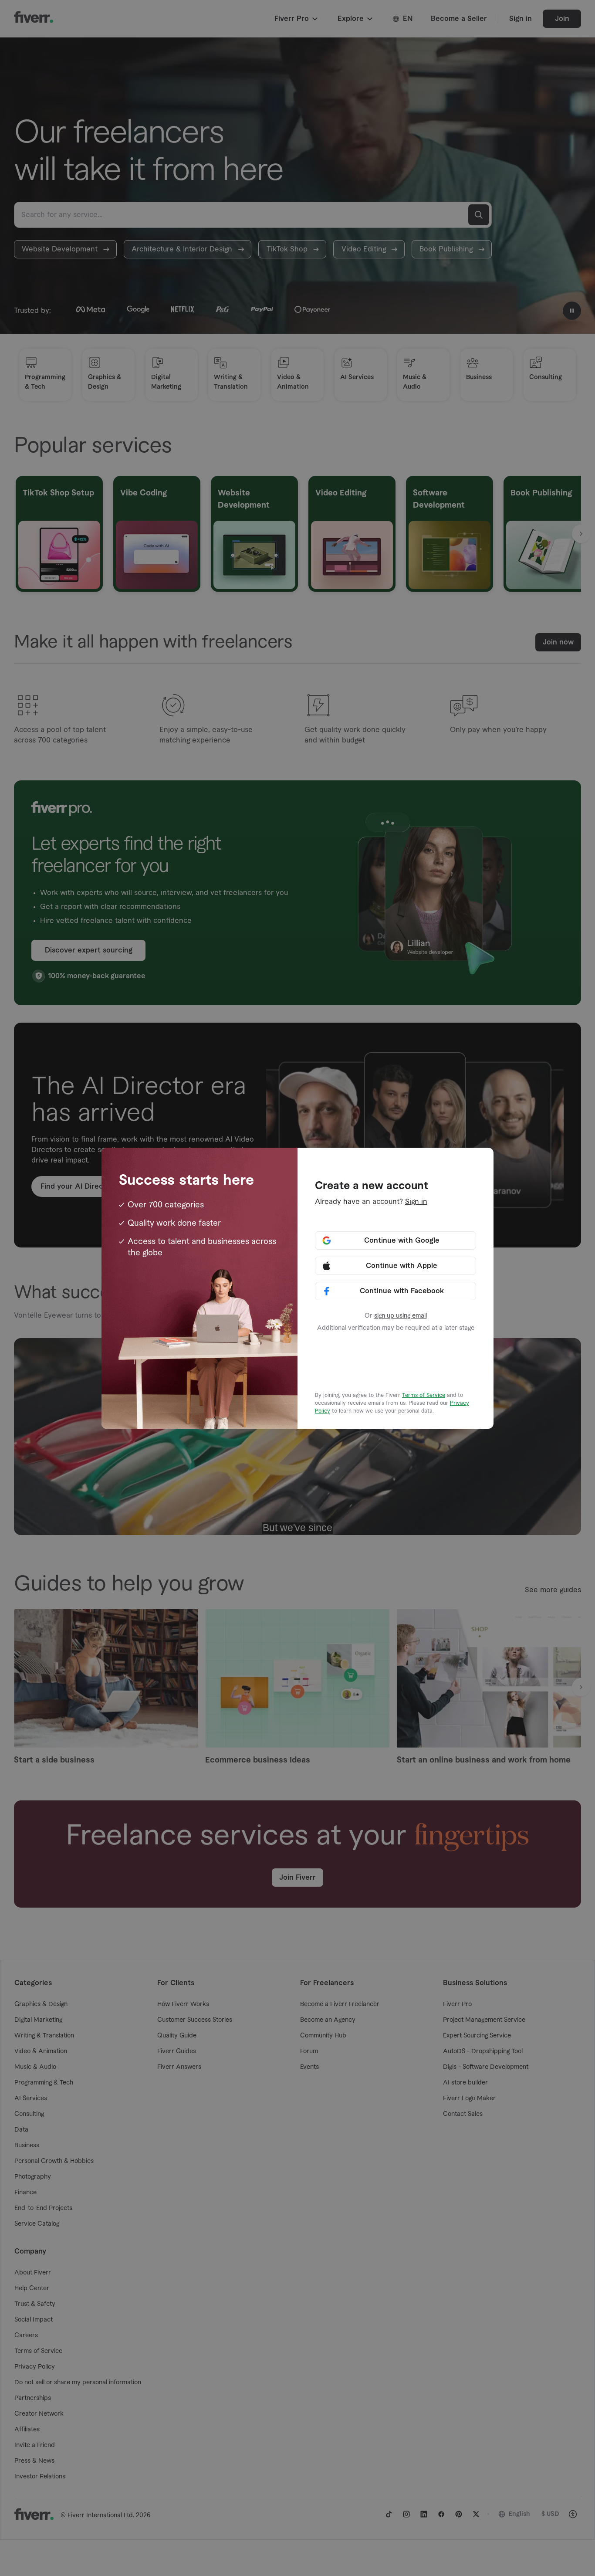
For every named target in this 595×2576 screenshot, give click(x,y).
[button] (396, 1241)
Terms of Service (424, 1395)
